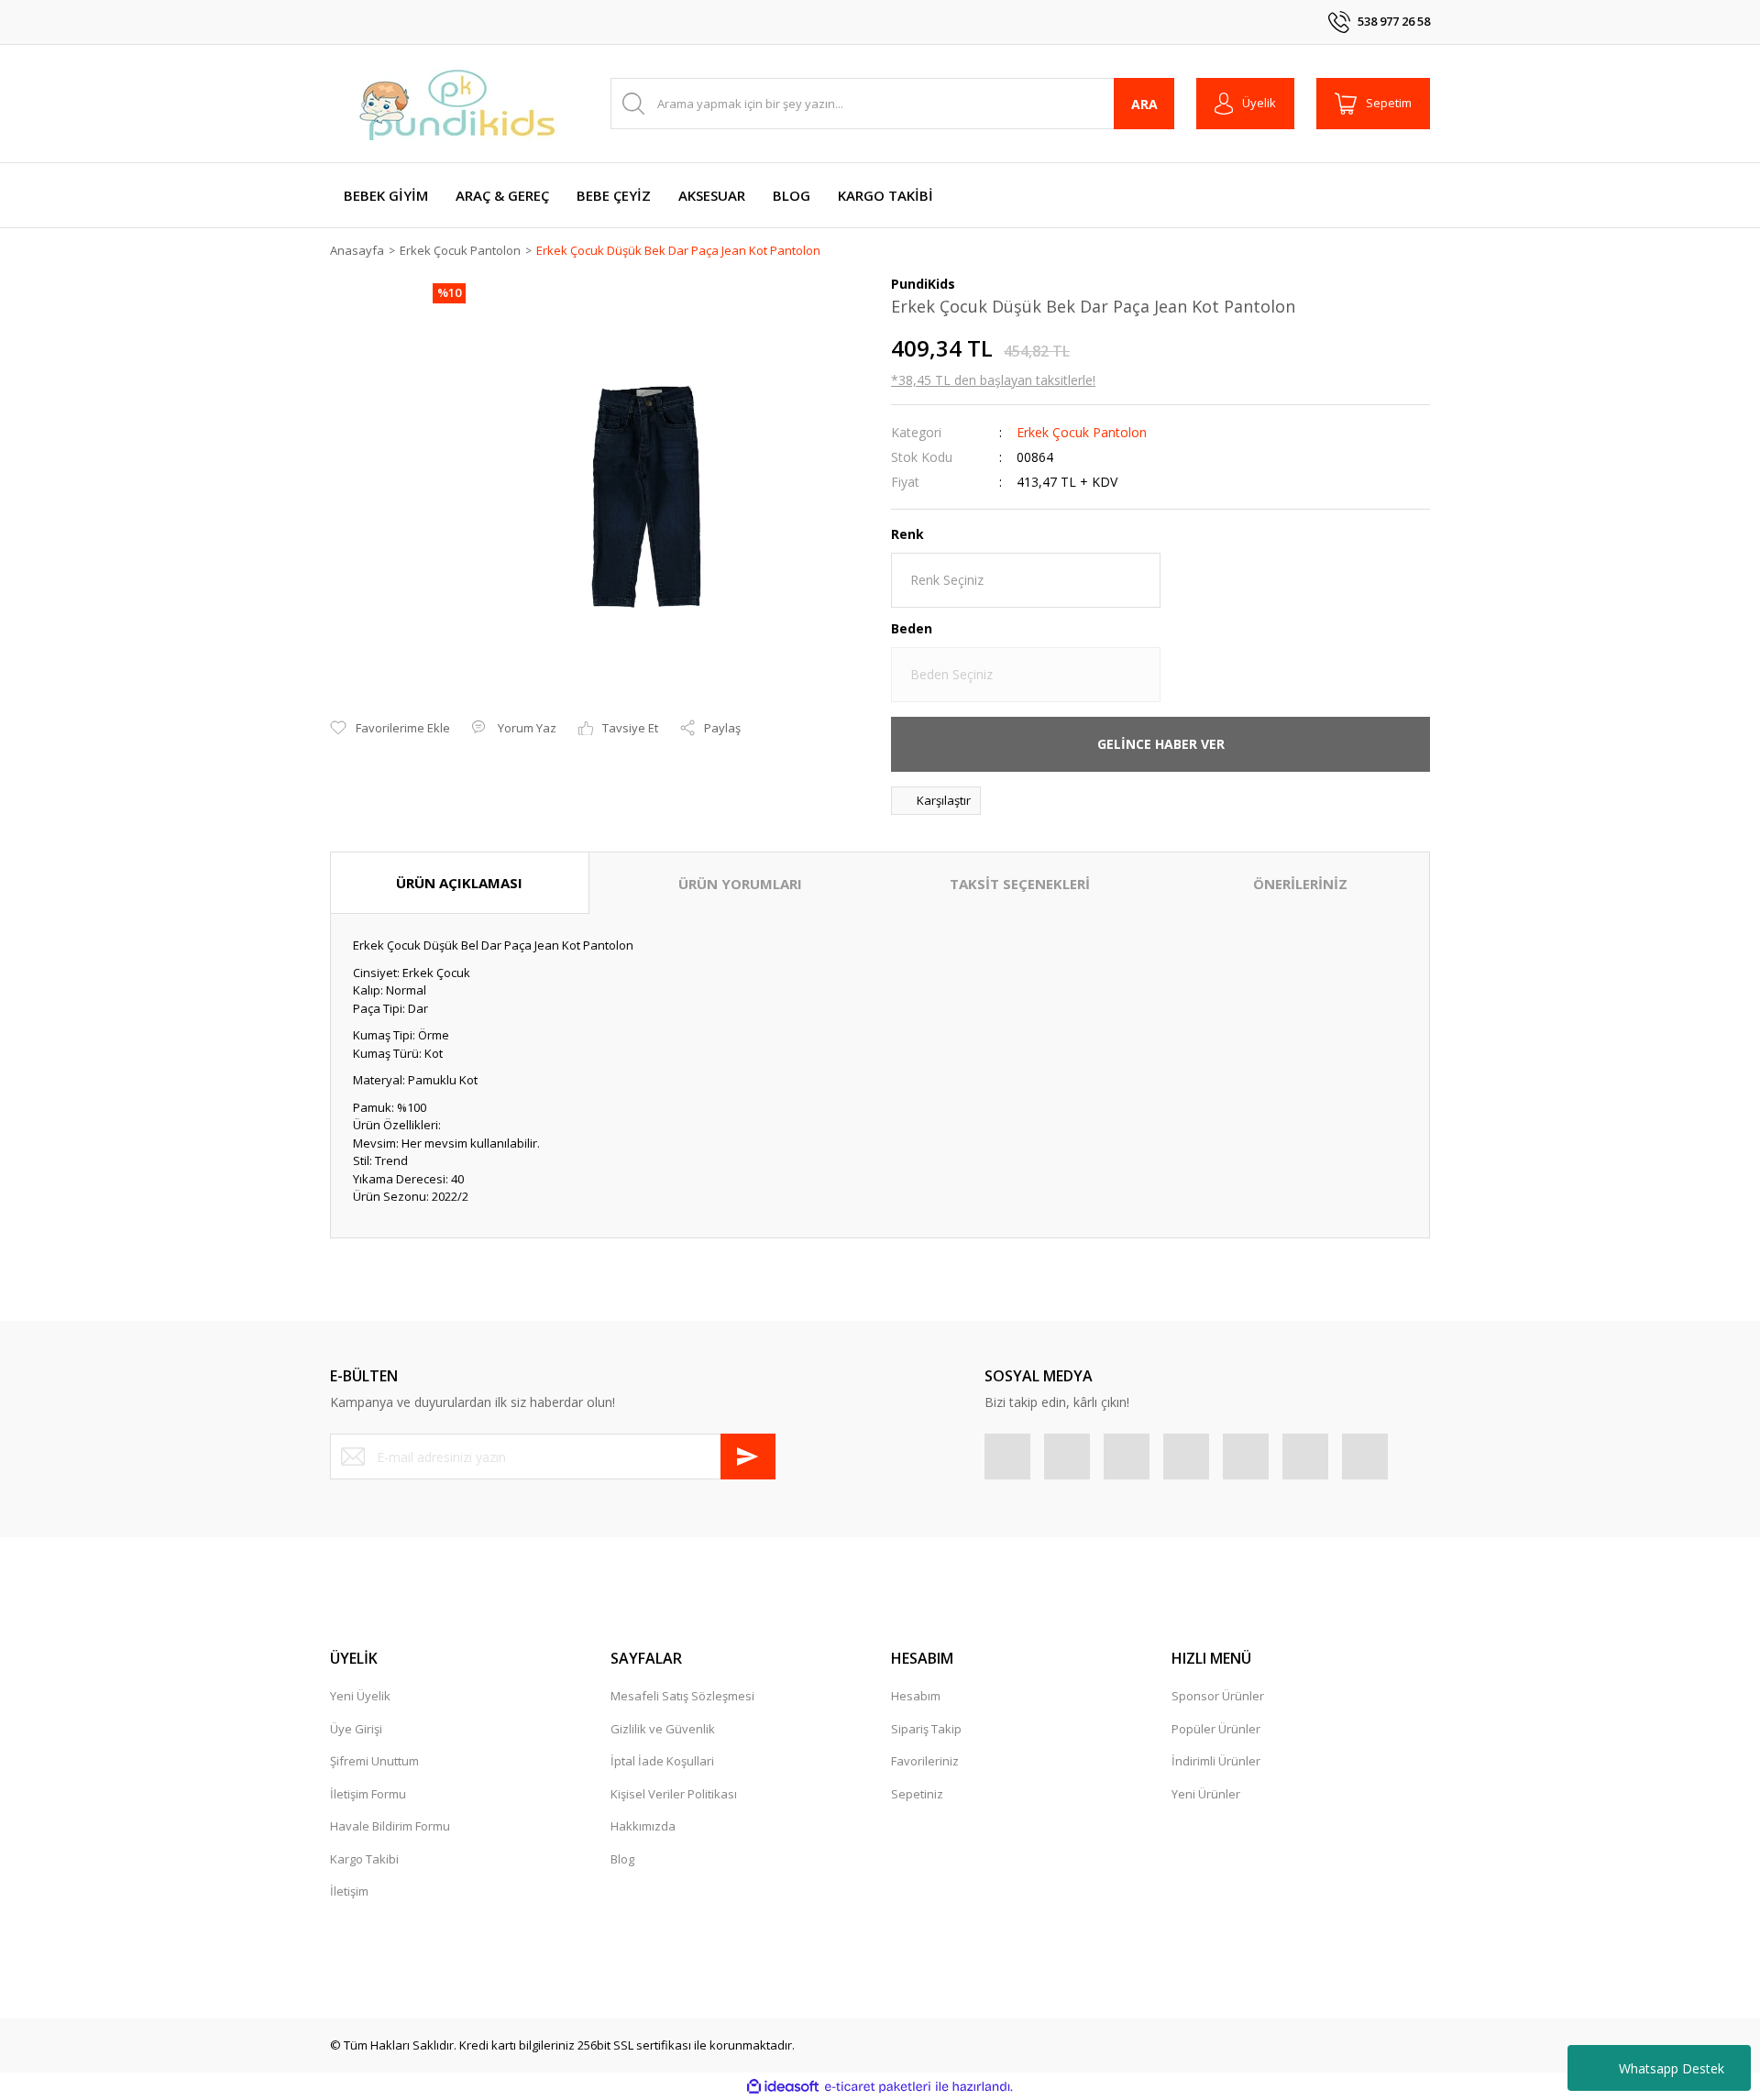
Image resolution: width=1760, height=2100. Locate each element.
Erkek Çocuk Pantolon (1082, 432)
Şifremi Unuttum (374, 1761)
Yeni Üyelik (360, 1696)
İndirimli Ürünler (1216, 1761)
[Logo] (458, 104)
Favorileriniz (925, 1761)
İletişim (349, 1891)
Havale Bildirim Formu (390, 1826)
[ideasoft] (783, 2087)
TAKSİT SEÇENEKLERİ (1020, 884)
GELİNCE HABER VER (1161, 744)
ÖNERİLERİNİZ (1300, 884)
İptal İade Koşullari (662, 1761)
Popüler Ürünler (1216, 1729)
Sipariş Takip (926, 1729)
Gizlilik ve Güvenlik (663, 1729)
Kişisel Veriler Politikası (674, 1794)
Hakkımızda (643, 1826)
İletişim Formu (368, 1794)
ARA (1144, 104)
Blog (622, 1859)
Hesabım (916, 1696)
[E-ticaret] (878, 2087)
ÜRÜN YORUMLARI (740, 884)
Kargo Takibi (364, 1859)
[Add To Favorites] (390, 729)
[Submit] (748, 1457)
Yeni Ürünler (1206, 1794)
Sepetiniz (917, 1794)
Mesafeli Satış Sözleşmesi (682, 1696)
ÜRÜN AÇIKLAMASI (459, 883)
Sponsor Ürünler (1218, 1696)
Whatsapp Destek (1672, 2068)
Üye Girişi (356, 1729)
